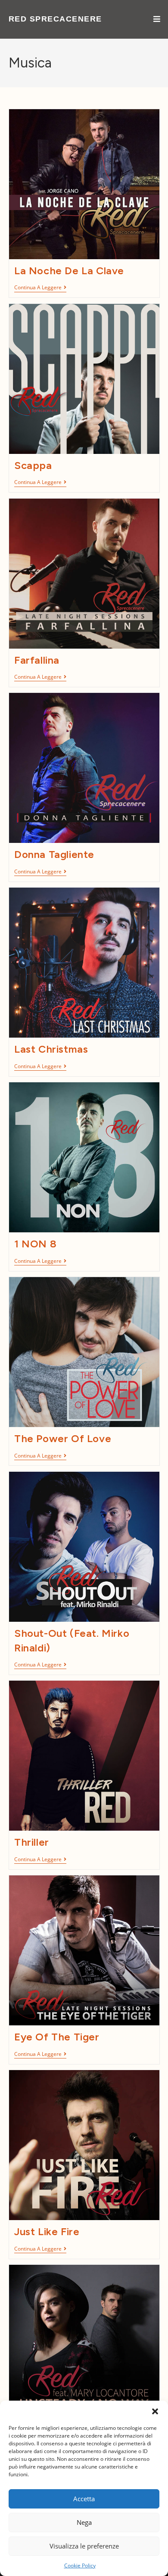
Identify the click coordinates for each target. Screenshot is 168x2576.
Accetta (84, 2499)
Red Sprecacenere (55, 19)
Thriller (32, 1842)
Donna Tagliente (54, 854)
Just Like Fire (47, 2231)
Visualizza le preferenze (84, 2546)
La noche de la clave (69, 271)
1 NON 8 (35, 1244)
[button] (155, 2411)
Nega (84, 2522)
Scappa (33, 465)
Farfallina (37, 660)
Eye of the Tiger (57, 2037)
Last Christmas (51, 1049)
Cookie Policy (80, 2565)
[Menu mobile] (157, 19)
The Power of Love (63, 1438)
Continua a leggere (40, 288)
